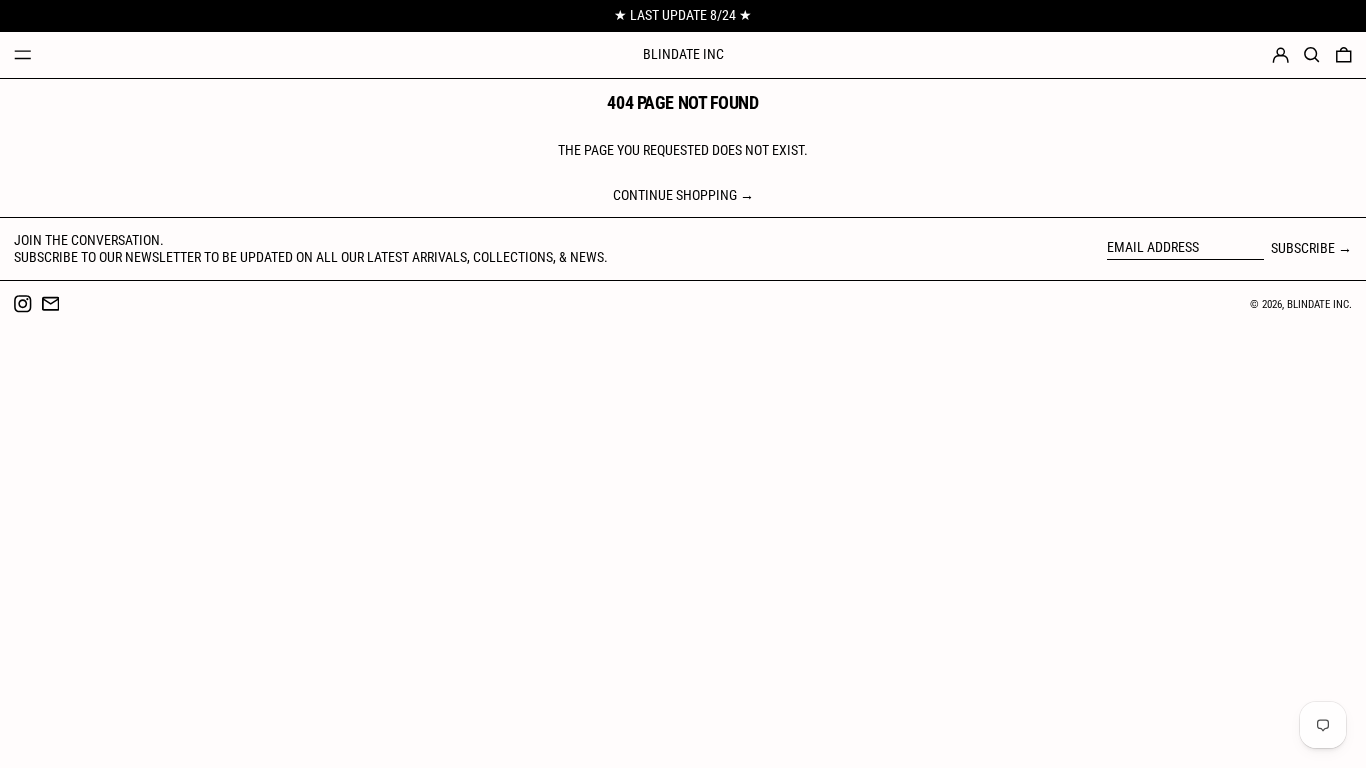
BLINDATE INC (683, 54)
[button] (1312, 55)
